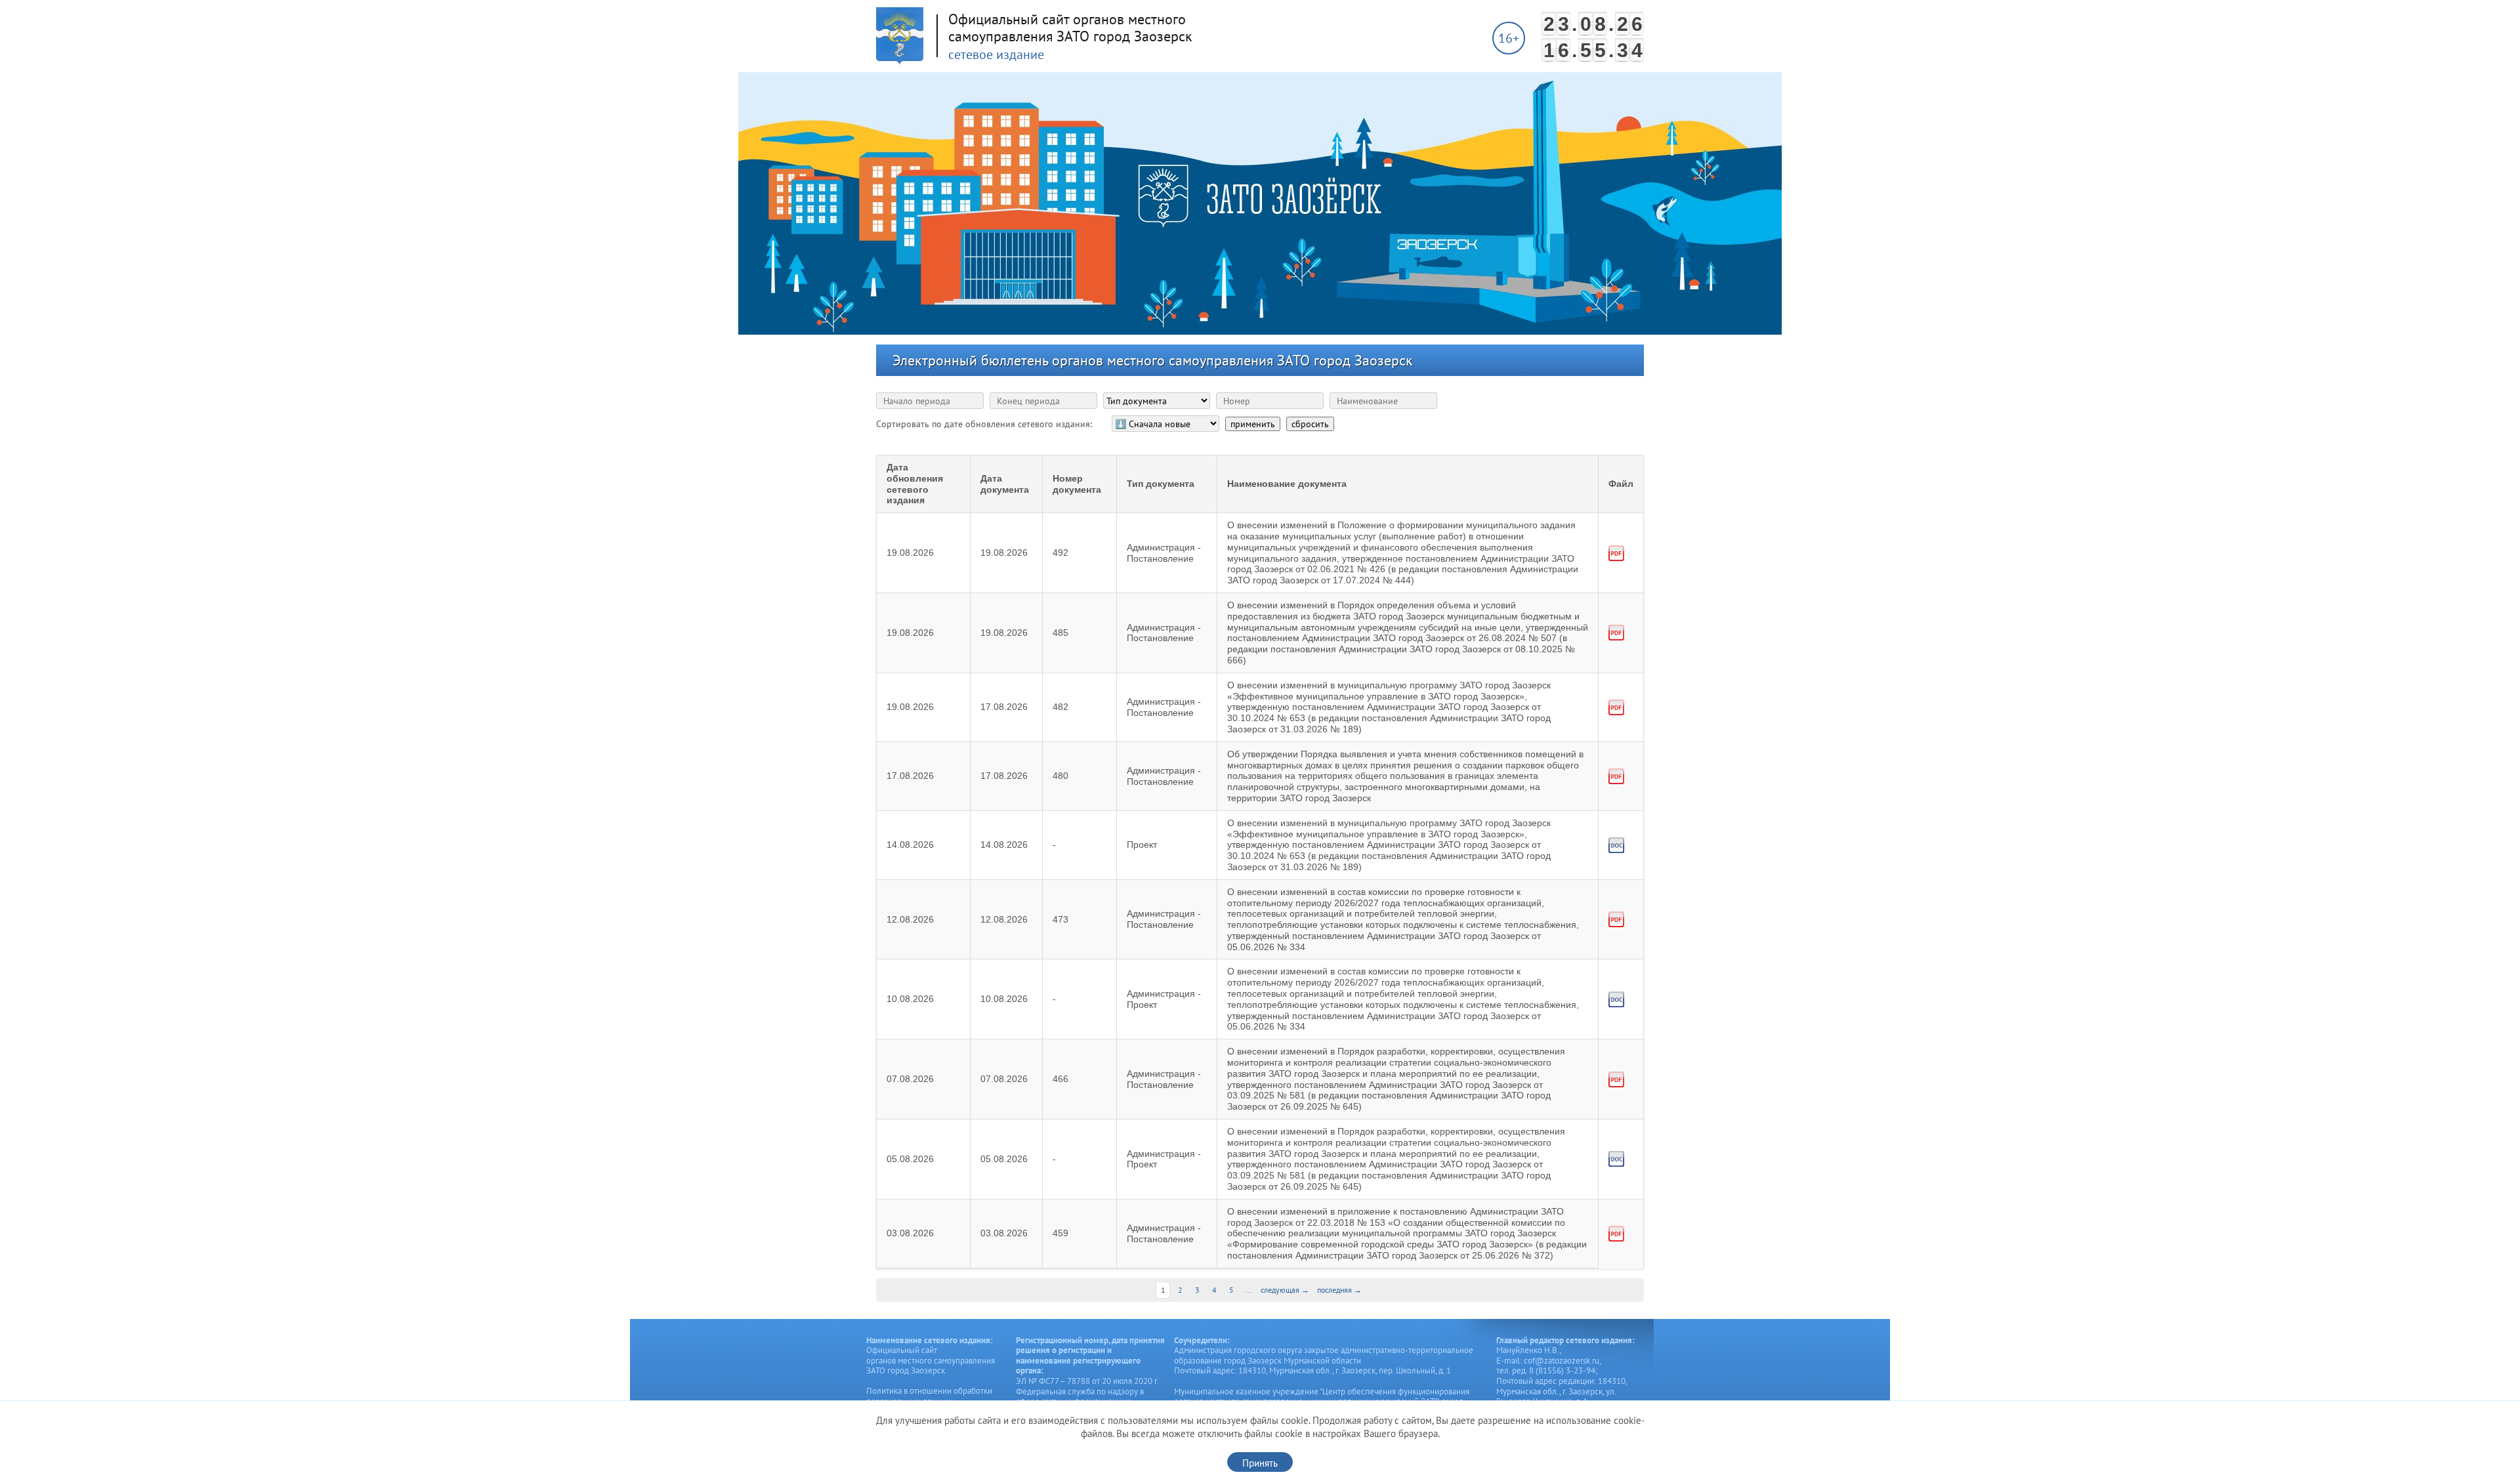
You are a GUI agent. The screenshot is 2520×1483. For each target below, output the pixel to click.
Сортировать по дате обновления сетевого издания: (984, 424)
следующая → (1285, 1290)
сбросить (1310, 424)
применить (1253, 424)
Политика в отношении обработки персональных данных (929, 1396)
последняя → (1339, 1290)
